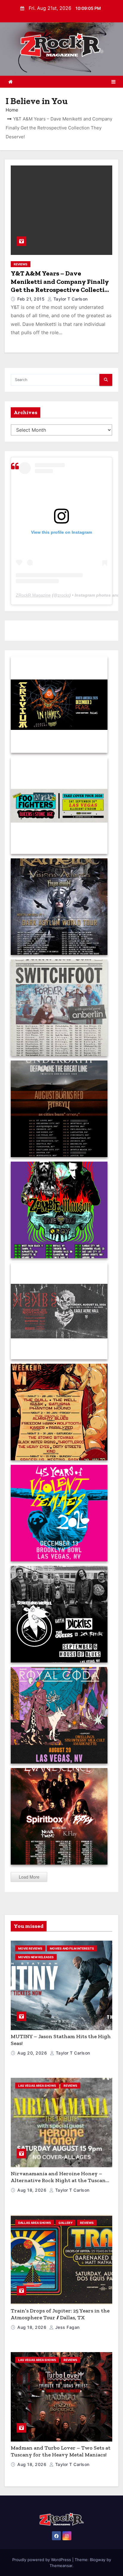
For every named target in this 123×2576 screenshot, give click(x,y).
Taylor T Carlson (70, 299)
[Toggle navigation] (113, 82)
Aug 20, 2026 (33, 2053)
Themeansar (61, 2566)
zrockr (63, 595)
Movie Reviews (30, 1948)
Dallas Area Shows (35, 2223)
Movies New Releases (36, 1957)
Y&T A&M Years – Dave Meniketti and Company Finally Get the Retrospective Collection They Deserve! (61, 286)
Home (12, 110)
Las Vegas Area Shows (37, 2086)
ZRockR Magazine (33, 595)
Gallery (66, 2223)
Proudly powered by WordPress (42, 2560)
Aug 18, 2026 (33, 2190)
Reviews (21, 264)
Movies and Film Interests (72, 1948)
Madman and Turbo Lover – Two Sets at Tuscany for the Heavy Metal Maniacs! (61, 2451)
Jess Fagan (67, 2327)
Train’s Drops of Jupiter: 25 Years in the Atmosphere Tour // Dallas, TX (60, 2314)
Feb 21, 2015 (32, 299)
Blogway (98, 2560)
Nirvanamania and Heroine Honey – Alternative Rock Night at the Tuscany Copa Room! (60, 2180)
